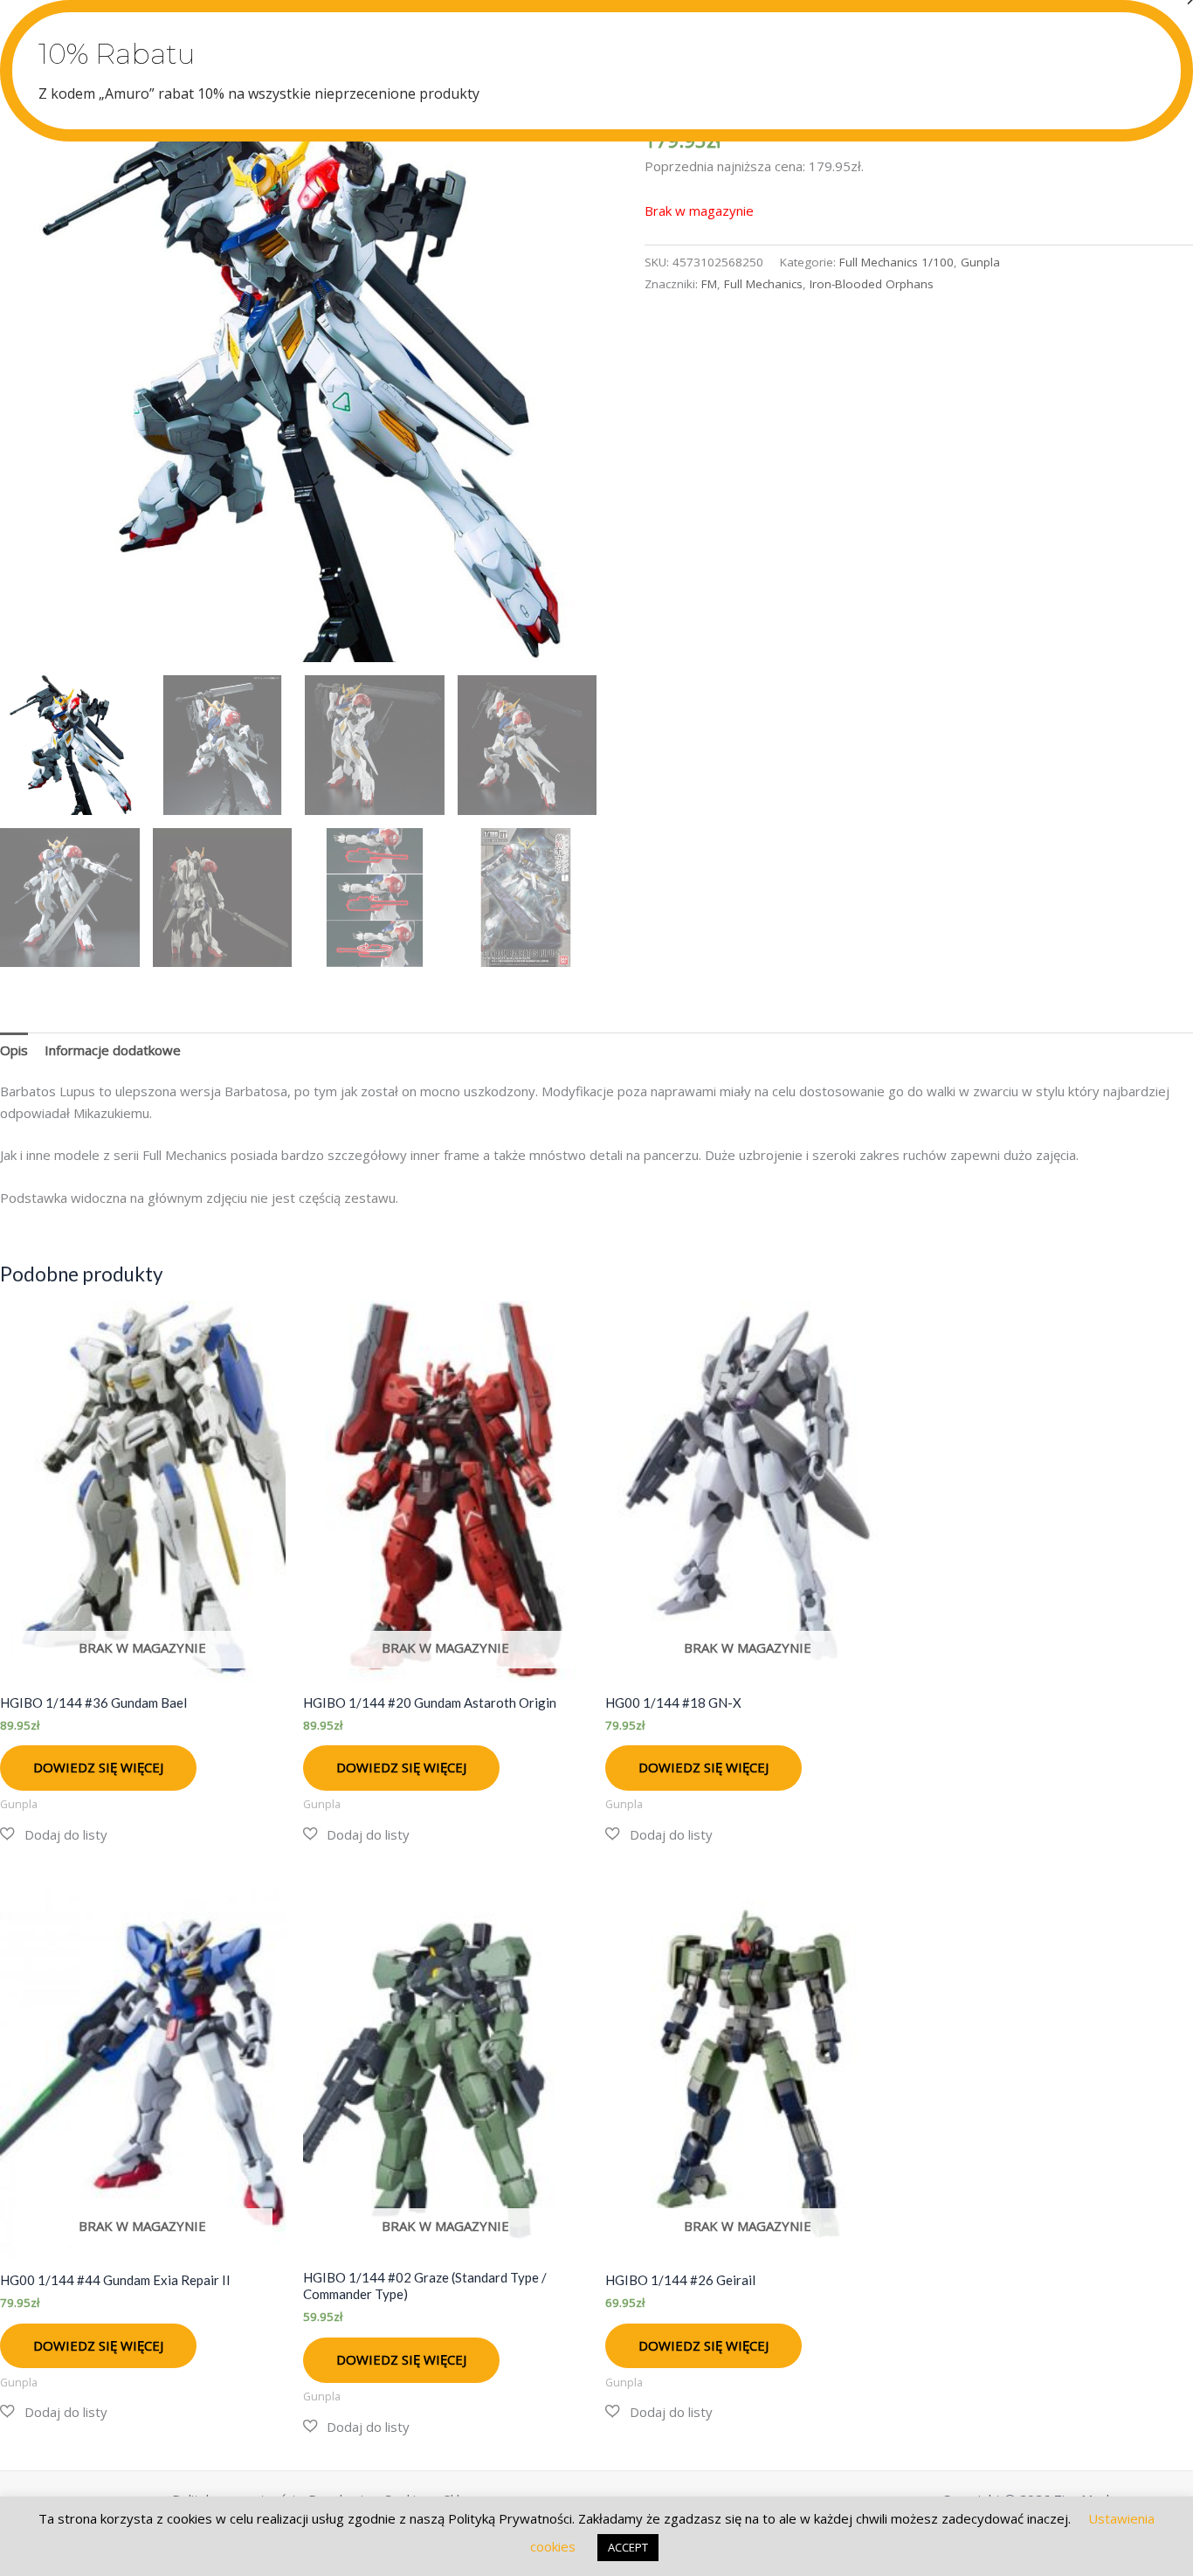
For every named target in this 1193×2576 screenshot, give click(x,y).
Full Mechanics (763, 284)
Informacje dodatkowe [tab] (113, 1050)
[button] (54, 1835)
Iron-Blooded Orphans (872, 284)
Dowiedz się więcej (98, 1767)
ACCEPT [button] (628, 2547)
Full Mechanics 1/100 (896, 262)
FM (709, 284)
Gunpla (980, 262)
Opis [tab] (14, 1050)
